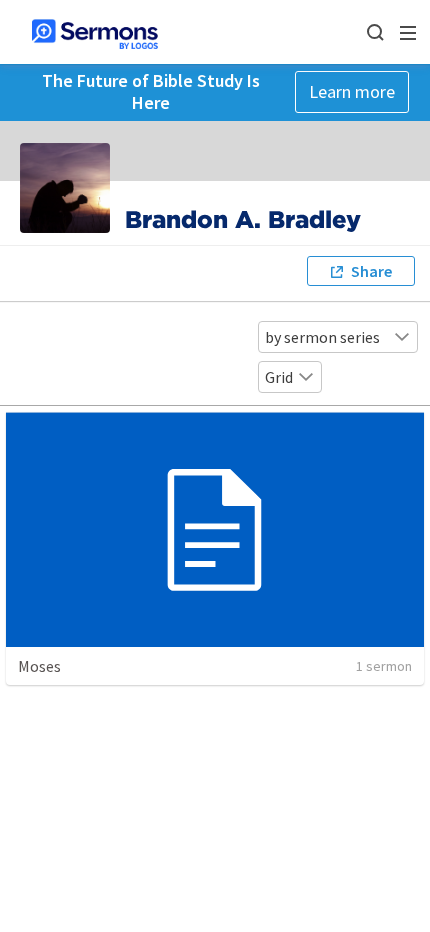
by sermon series (322, 337)
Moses (39, 666)
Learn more (352, 91)
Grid (279, 377)
